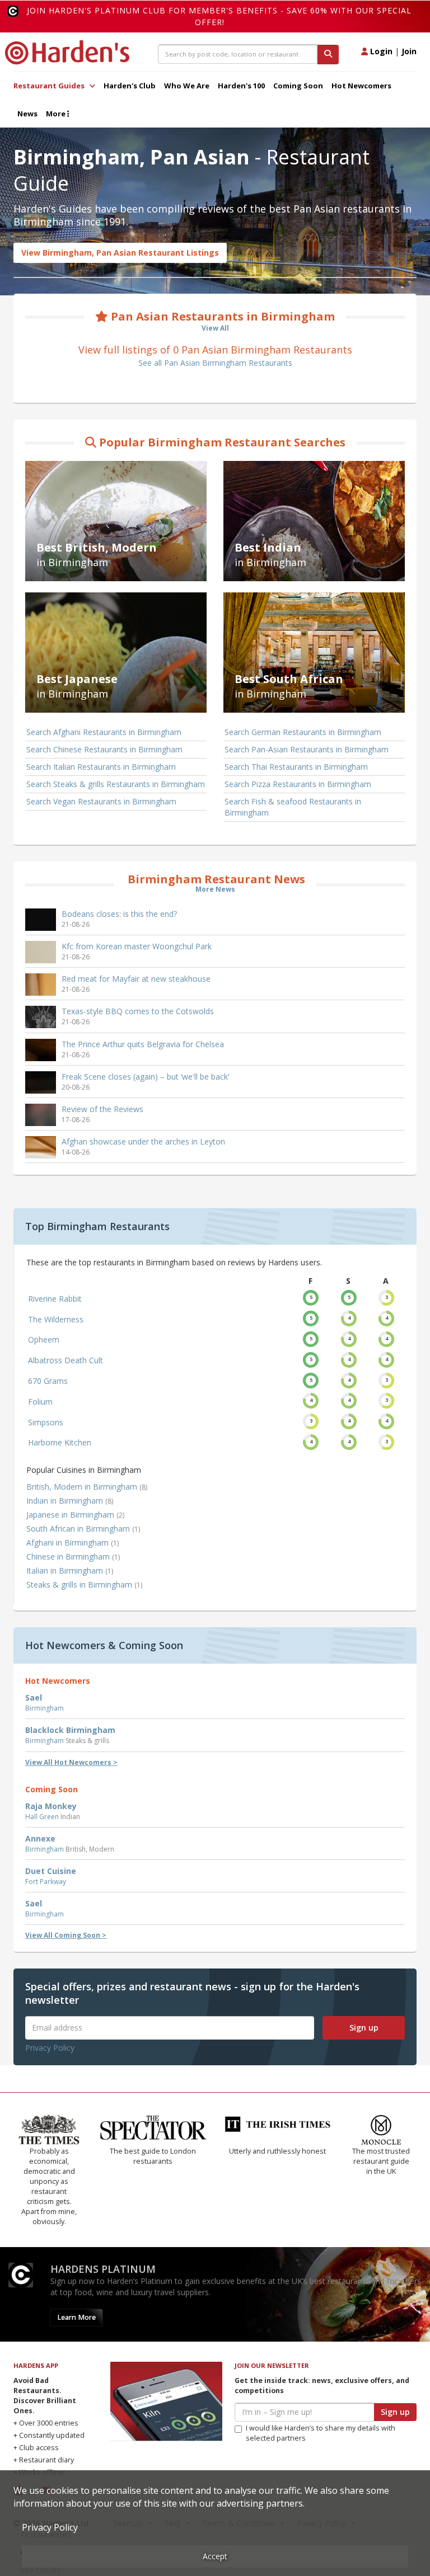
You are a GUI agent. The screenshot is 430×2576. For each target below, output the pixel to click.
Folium (40, 1402)
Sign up (364, 2028)
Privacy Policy (50, 2048)
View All (215, 328)
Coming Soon (298, 86)
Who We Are (187, 86)
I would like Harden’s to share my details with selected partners (321, 2433)
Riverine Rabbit (55, 1299)
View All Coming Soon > (66, 1935)
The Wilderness (56, 1319)
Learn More (76, 2317)
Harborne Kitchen (60, 1442)
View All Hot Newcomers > (71, 1762)
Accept (215, 2556)
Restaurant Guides (50, 86)
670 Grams (48, 1381)
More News (215, 889)
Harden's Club (130, 86)
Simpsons (46, 1422)
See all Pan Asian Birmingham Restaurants (215, 363)
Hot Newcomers (361, 86)
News (27, 114)
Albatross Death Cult (66, 1360)
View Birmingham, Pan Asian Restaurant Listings (120, 253)
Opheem (44, 1339)
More (57, 114)
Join (409, 51)
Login (380, 51)
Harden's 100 (241, 86)
